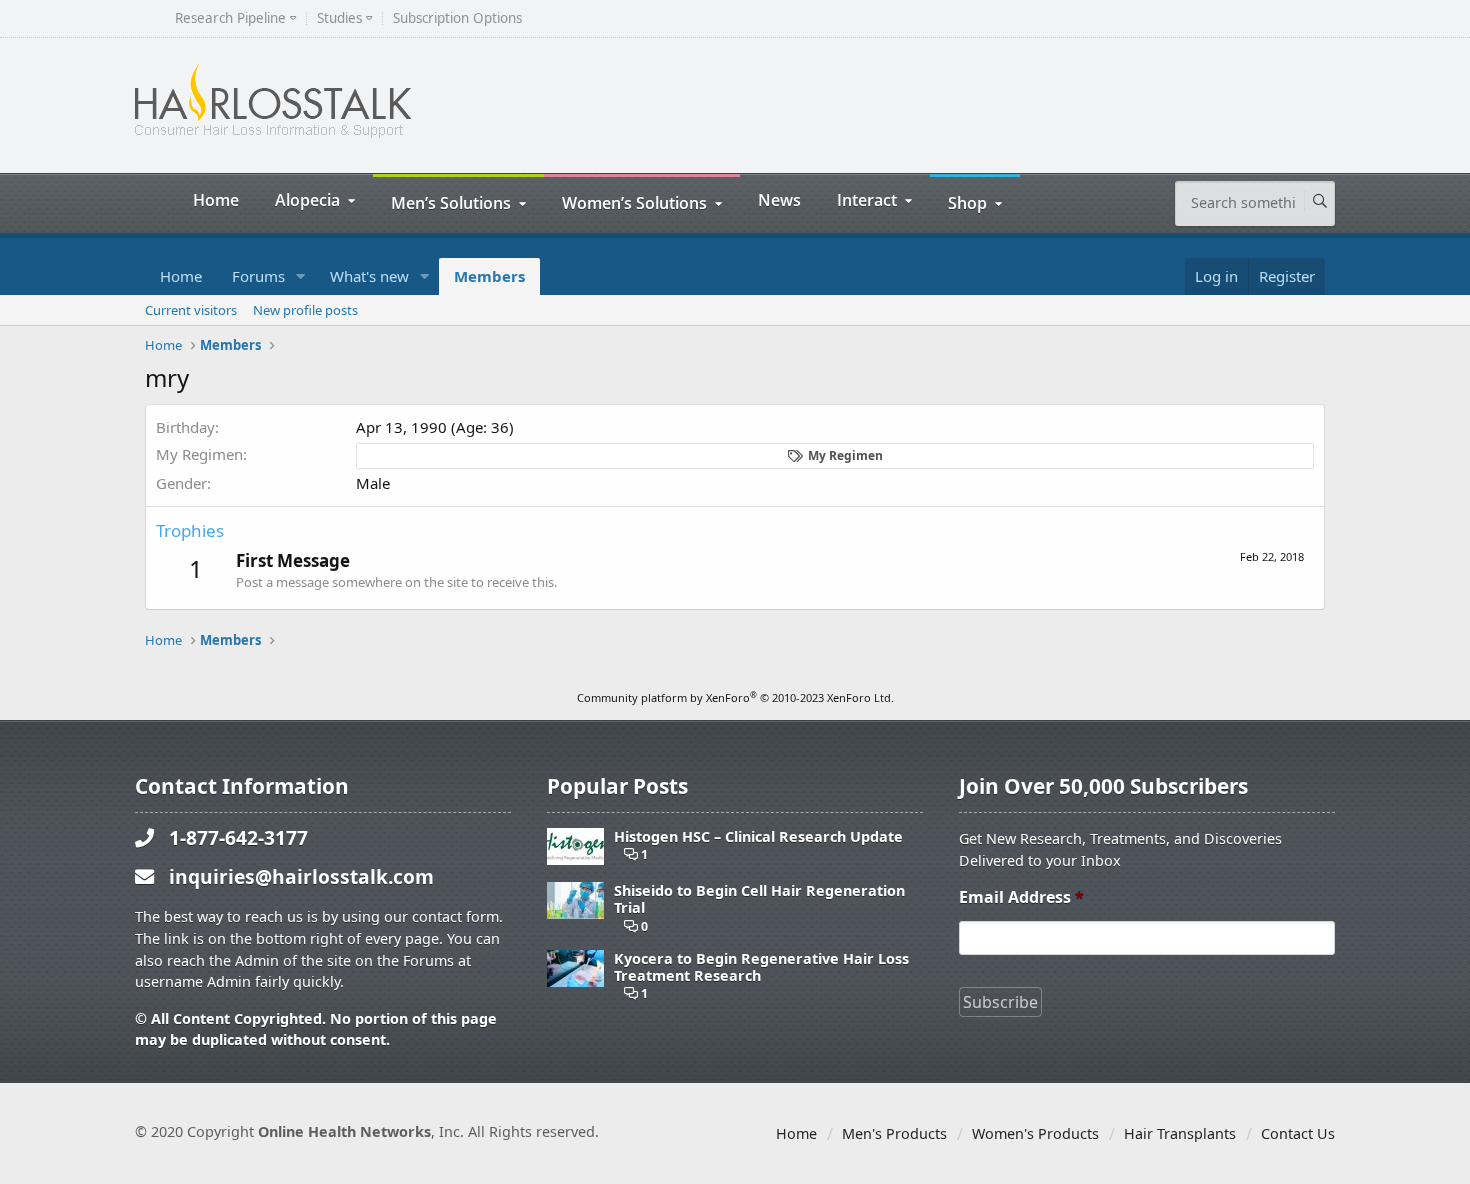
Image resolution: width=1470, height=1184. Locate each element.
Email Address (1021, 897)
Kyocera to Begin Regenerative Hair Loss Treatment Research (761, 967)
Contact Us (1298, 1133)
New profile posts (305, 310)
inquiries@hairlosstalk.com (301, 876)
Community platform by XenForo (735, 697)
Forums (258, 276)
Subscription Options (457, 18)
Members (489, 276)
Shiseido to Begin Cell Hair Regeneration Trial (759, 899)
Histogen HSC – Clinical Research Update (758, 836)
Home (216, 199)
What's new (369, 276)
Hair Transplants (1180, 1133)
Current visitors (191, 310)
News (779, 199)
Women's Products (1035, 1133)
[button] (301, 276)
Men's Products (894, 1133)
